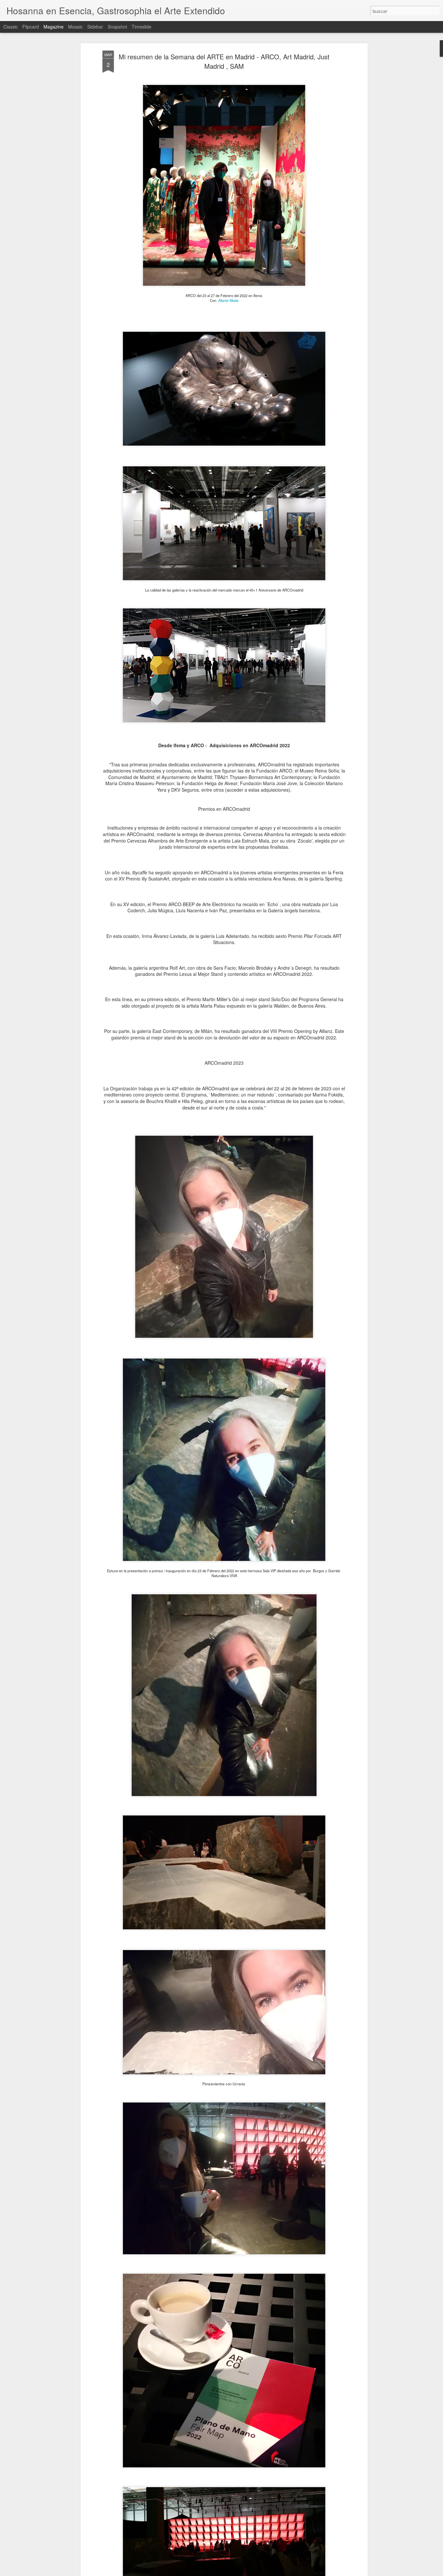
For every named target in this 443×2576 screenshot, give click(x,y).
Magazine (54, 27)
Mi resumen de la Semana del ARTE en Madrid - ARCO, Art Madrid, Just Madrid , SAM (224, 61)
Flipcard (31, 27)
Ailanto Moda (228, 300)
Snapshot (117, 27)
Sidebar (95, 27)
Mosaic (75, 27)
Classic (11, 27)
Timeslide (142, 27)
